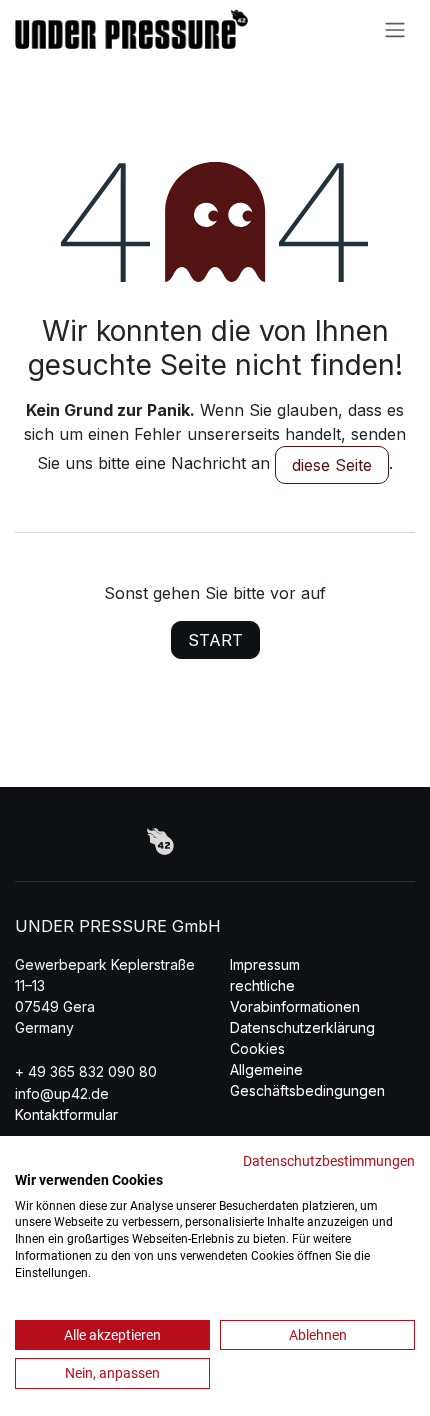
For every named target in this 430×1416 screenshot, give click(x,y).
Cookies (257, 1048)
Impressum (265, 964)
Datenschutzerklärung (302, 1027)
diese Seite (332, 465)
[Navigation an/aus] (395, 29)
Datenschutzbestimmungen (329, 1161)
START (215, 640)
